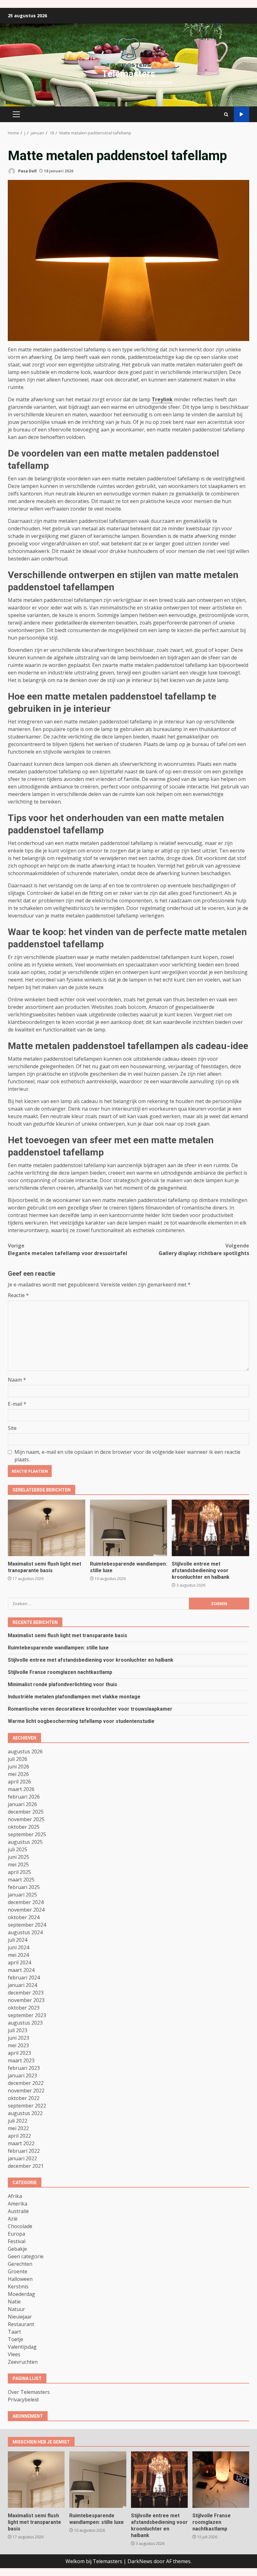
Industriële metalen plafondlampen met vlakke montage (74, 1697)
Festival (17, 2241)
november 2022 (26, 2091)
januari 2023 (22, 2075)
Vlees (14, 2354)
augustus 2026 (25, 1751)
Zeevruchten (23, 2362)
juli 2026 (18, 1759)
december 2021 (26, 2166)
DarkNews (140, 2561)
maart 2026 (21, 1789)
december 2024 (26, 1902)
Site (12, 1428)
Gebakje (17, 2249)
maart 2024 (21, 1970)
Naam (17, 1380)
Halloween (20, 2279)
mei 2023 (18, 2045)
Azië (13, 2219)
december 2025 (26, 1812)
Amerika (18, 2204)
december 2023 (26, 1993)
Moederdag (21, 2294)
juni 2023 (18, 2038)
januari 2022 (22, 2158)
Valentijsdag (22, 2347)
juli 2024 (18, 1940)
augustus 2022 (25, 2113)
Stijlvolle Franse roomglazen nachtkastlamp (60, 1672)
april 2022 (19, 2136)
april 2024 (19, 1962)
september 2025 (27, 1834)
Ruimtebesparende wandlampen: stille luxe (129, 1528)
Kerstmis (18, 2286)
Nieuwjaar (20, 2317)
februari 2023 (24, 2068)
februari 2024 (24, 1978)
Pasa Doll (27, 171)
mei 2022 (18, 2128)
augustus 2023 (25, 2023)
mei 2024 (18, 1955)
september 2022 (27, 2106)
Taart (14, 2332)
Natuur (16, 2309)
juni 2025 (18, 1857)
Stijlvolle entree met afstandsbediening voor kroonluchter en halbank (210, 1528)
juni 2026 (18, 1767)
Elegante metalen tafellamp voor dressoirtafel (68, 1249)
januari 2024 (22, 1985)
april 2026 (19, 1782)
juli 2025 (18, 1849)
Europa (16, 2234)
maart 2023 (21, 2060)
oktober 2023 (24, 2008)
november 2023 (26, 2000)
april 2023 (19, 2053)
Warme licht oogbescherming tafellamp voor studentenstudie (81, 1721)
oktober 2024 (24, 1917)
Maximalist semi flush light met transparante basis (47, 1528)
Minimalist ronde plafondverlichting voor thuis (63, 1684)
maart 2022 (21, 2143)
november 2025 (26, 1819)
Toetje (16, 2339)
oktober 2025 (24, 1827)
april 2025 (19, 1872)
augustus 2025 (25, 1842)
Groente (18, 2271)
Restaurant (21, 2324)
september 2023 (27, 2015)
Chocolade (20, 2226)
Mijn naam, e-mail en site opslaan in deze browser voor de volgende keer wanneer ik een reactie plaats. (127, 1456)
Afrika (15, 2196)
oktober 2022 (24, 2098)
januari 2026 (22, 1804)
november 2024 (26, 1910)
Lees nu (241, 114)
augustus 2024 (25, 1932)
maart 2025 (21, 1880)
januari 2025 (22, 1895)
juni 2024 (18, 1947)
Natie (14, 2302)
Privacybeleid (23, 2400)
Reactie (18, 1295)
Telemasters (128, 74)
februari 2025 (24, 1887)
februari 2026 (24, 1797)
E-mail (17, 1404)
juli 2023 (18, 2030)
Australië (18, 2211)
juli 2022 (18, 2121)
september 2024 (27, 1925)
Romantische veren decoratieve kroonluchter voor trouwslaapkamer (90, 1709)
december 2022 (26, 2083)
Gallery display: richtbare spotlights (204, 1249)
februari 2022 (24, 2151)
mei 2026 (18, 1774)
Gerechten (20, 2264)
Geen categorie (26, 2256)
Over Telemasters (29, 2392)
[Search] (226, 114)
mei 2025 (18, 1864)
